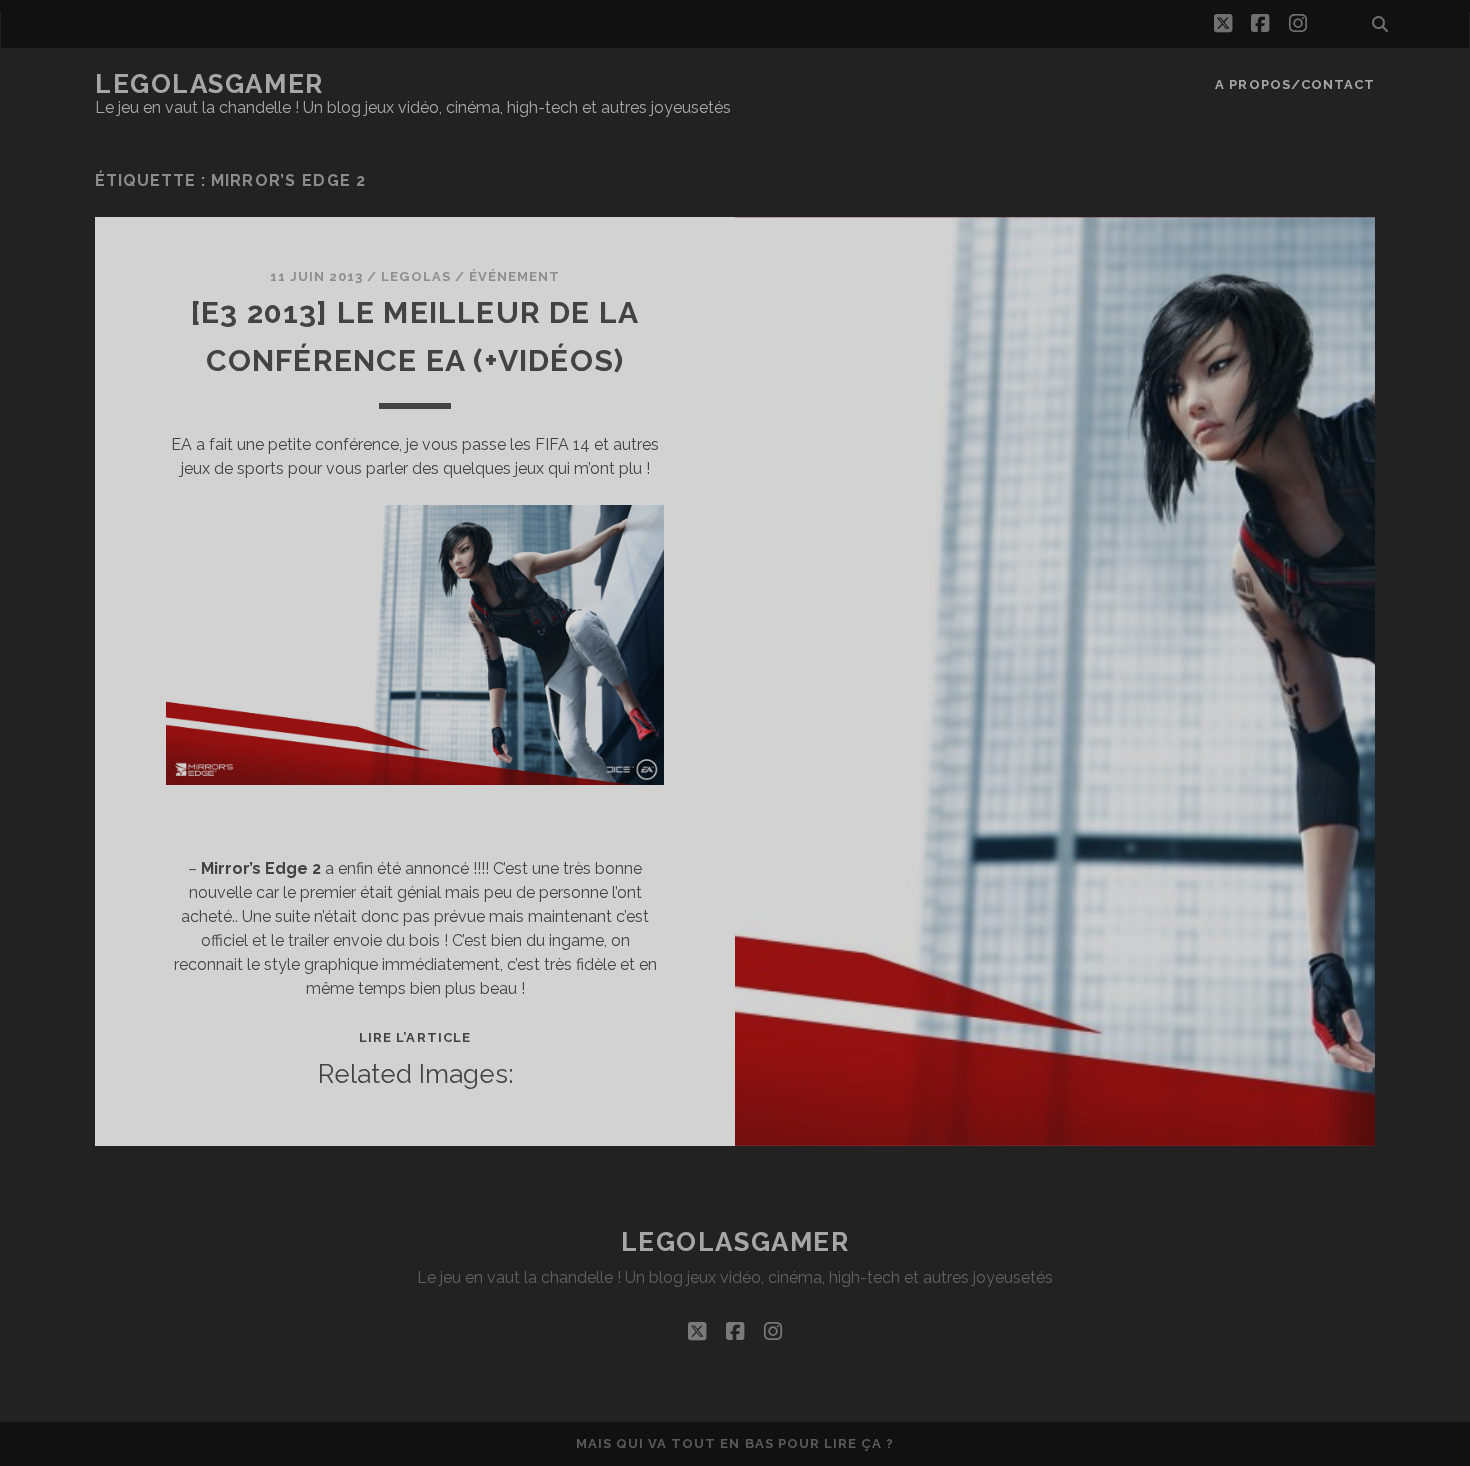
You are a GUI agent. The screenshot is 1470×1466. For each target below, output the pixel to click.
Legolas (415, 276)
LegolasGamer (209, 84)
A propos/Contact (1295, 84)
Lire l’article (415, 1037)
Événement (514, 276)
